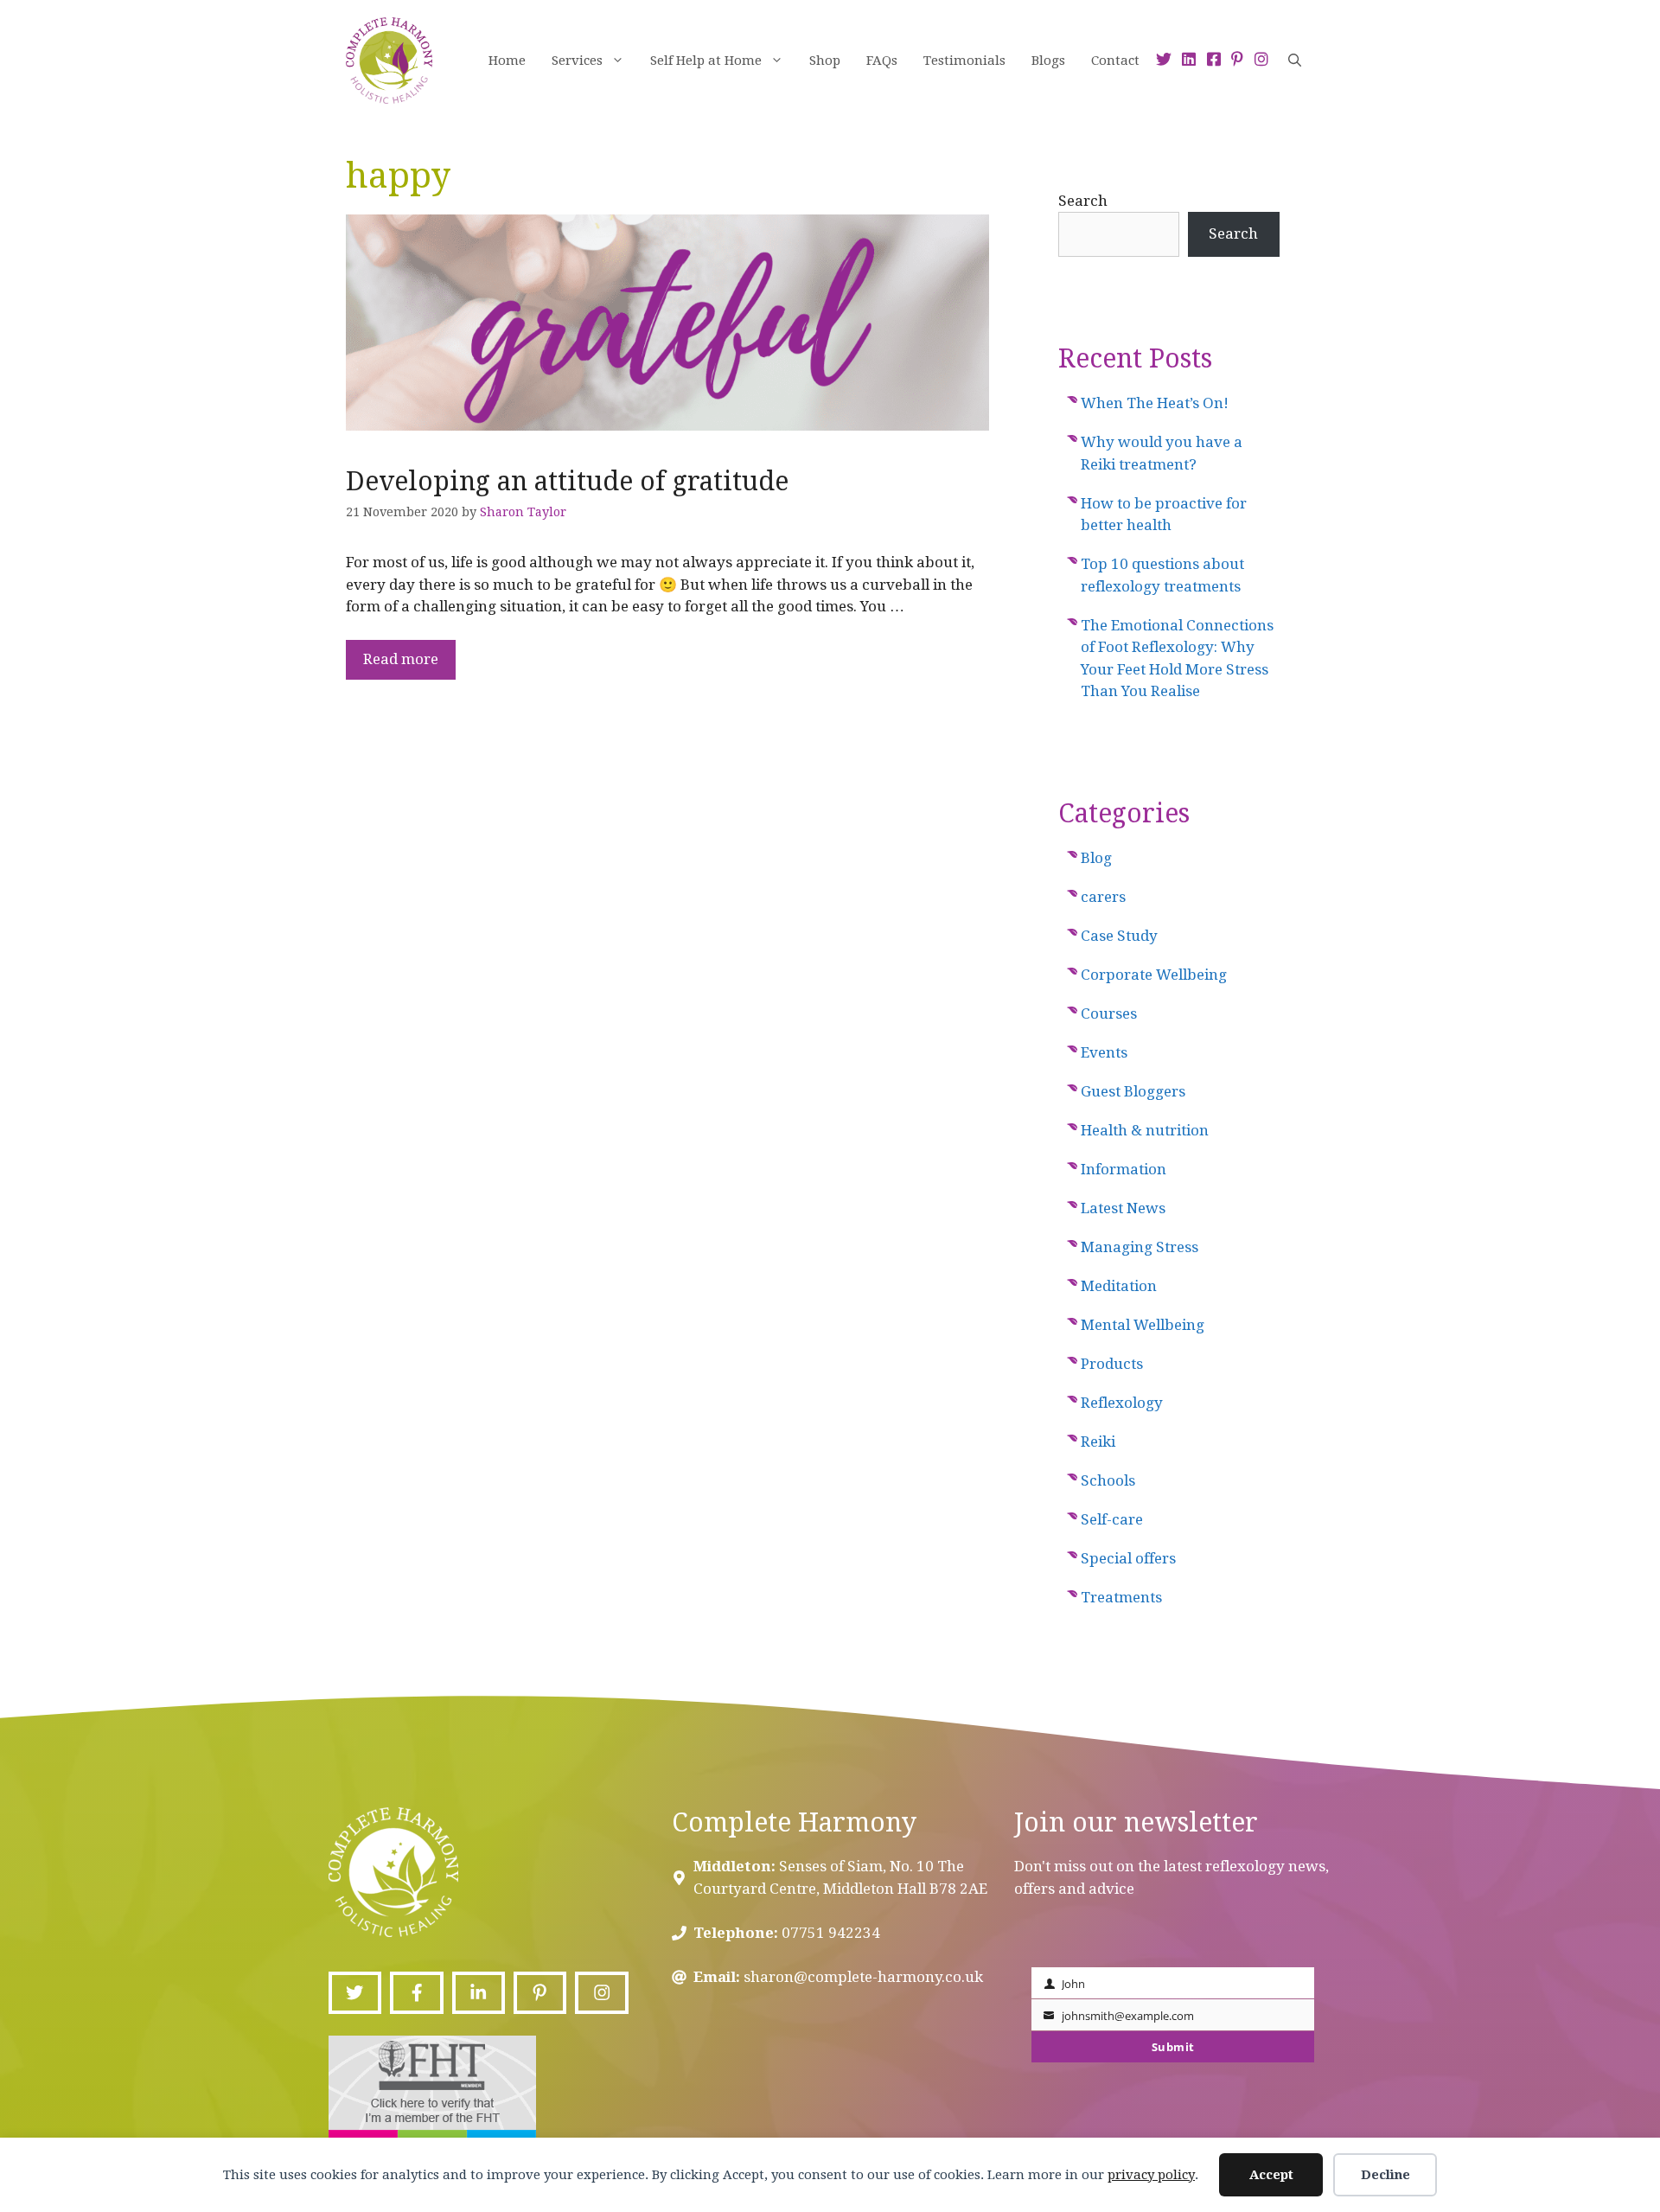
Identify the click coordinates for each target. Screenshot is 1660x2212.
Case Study (1119, 936)
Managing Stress (1140, 1247)
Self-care (1112, 1519)
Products (1112, 1364)
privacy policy (1151, 2175)
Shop (825, 61)
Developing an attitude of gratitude (567, 481)
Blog (1096, 858)
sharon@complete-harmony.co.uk (863, 1977)
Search (1083, 201)
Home (507, 61)
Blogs (1048, 61)
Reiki (1098, 1442)
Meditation (1119, 1286)
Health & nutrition (1145, 1130)
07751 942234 (831, 1933)
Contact (1115, 61)
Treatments (1121, 1597)
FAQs (882, 61)
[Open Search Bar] (1295, 61)
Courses (1109, 1013)
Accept (1271, 2175)
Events (1104, 1052)
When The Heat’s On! (1155, 403)
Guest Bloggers (1133, 1091)
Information (1124, 1169)
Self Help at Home (706, 61)
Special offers (1128, 1558)
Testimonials (964, 61)
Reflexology (1122, 1403)
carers (1103, 897)
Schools (1108, 1480)
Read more (401, 659)
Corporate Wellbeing (1154, 975)
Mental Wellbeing (1143, 1325)
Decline (1385, 2175)
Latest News (1123, 1208)
